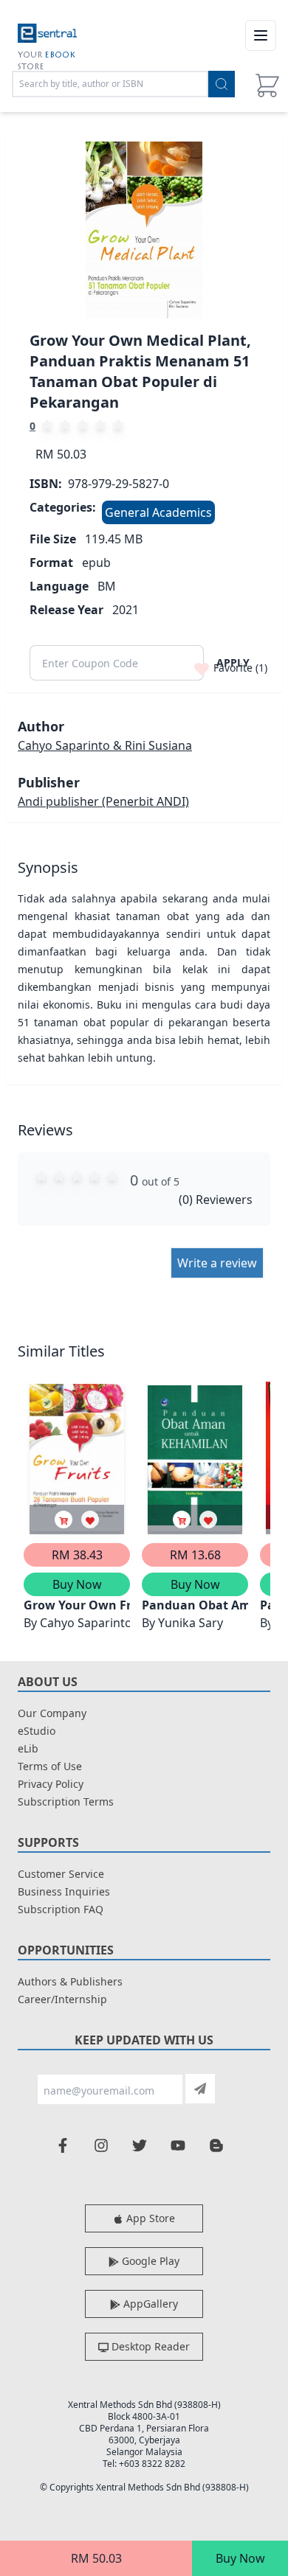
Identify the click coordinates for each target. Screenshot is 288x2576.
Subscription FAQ (61, 1909)
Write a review (217, 1263)
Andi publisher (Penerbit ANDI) (103, 801)
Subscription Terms (66, 1802)
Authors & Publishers (70, 1981)
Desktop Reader (149, 2346)
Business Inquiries (64, 1891)
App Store (149, 2218)
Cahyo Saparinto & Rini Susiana (105, 745)
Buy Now (240, 2558)
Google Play (149, 2261)
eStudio (37, 1731)
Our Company (52, 1713)
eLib (28, 1748)
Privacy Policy (51, 1784)
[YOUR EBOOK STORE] (47, 35)
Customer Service (61, 1874)
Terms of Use (50, 1766)
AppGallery (149, 2304)
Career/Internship (62, 1999)
